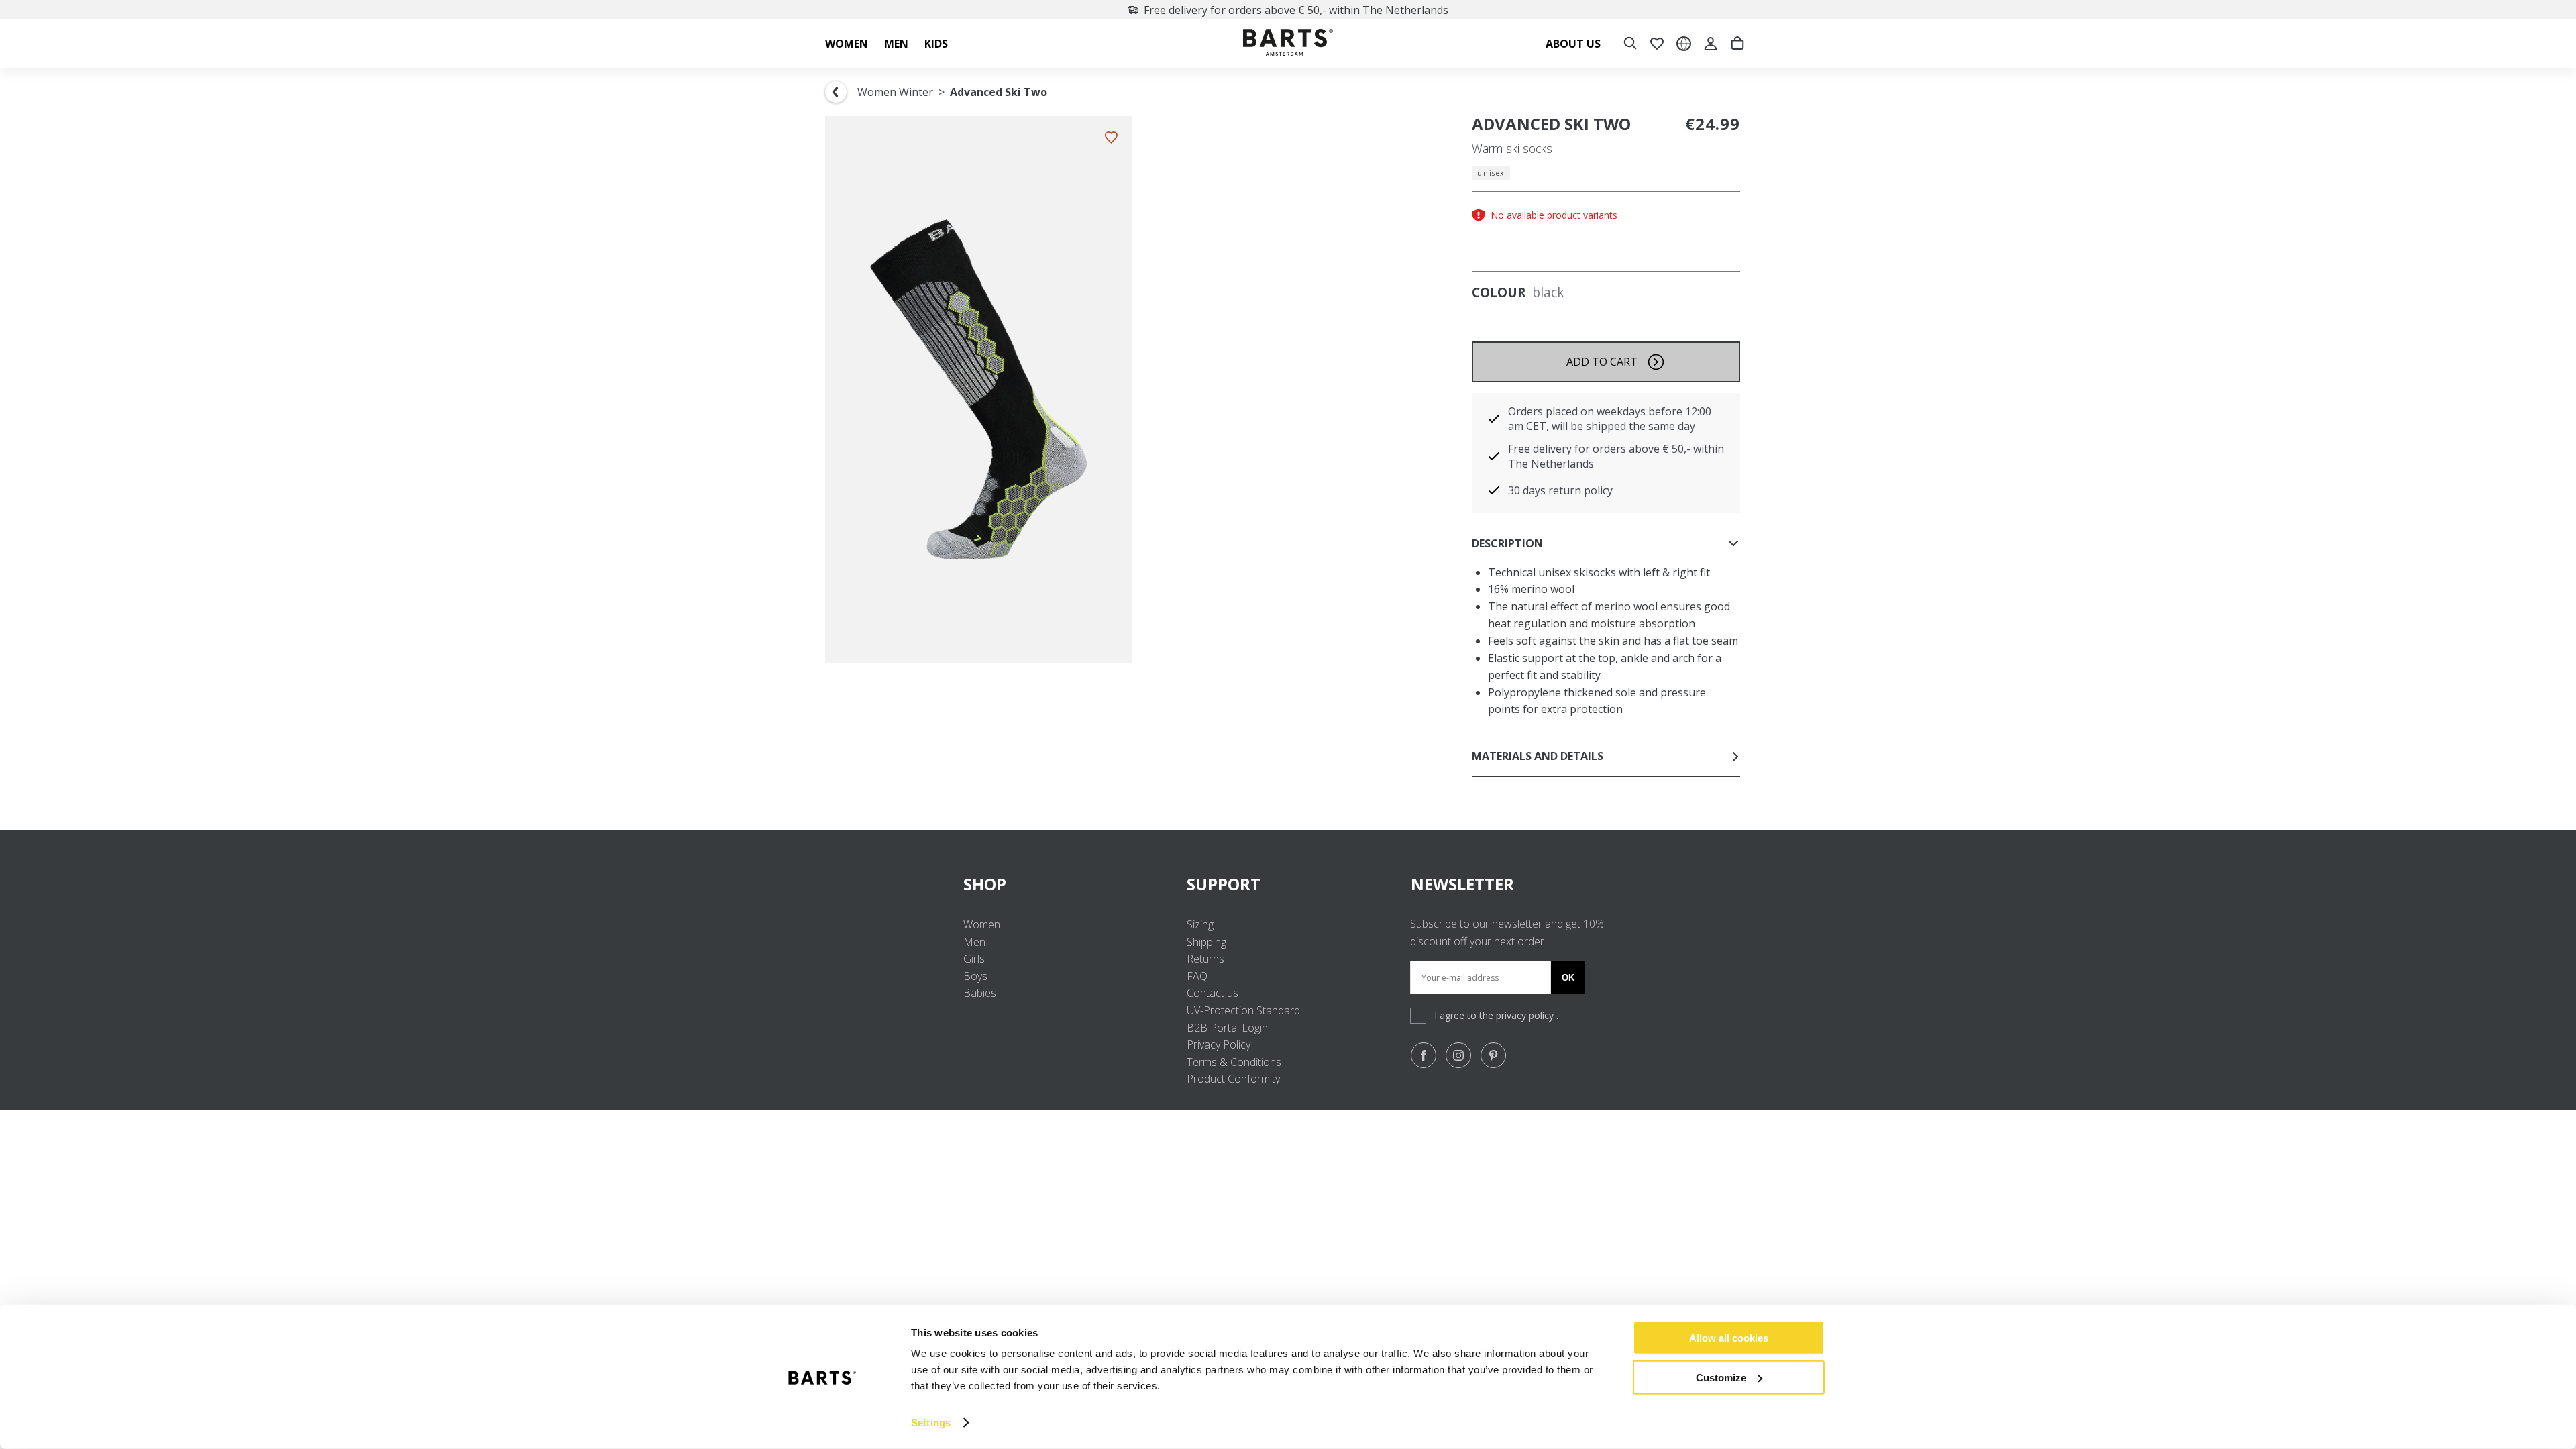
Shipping (1206, 942)
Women (982, 924)
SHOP (985, 884)
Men (974, 942)
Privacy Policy (1219, 1044)
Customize (1721, 1377)
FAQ (1197, 976)
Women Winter (895, 92)
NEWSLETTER (1462, 884)
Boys (975, 976)
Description (1507, 543)
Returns (1205, 959)
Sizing (1200, 924)
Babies (980, 993)
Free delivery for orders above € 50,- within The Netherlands (1296, 10)
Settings (931, 1423)
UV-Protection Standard (1243, 1010)
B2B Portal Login (1227, 1028)
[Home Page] (1288, 44)
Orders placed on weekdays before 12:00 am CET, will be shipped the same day (1610, 419)
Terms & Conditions (1234, 1062)
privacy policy (1526, 1015)
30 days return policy (1560, 490)
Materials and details (1538, 756)
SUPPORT (1224, 884)
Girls (974, 959)
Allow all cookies (1729, 1338)
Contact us (1213, 993)
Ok (1568, 978)
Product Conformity (1233, 1079)
